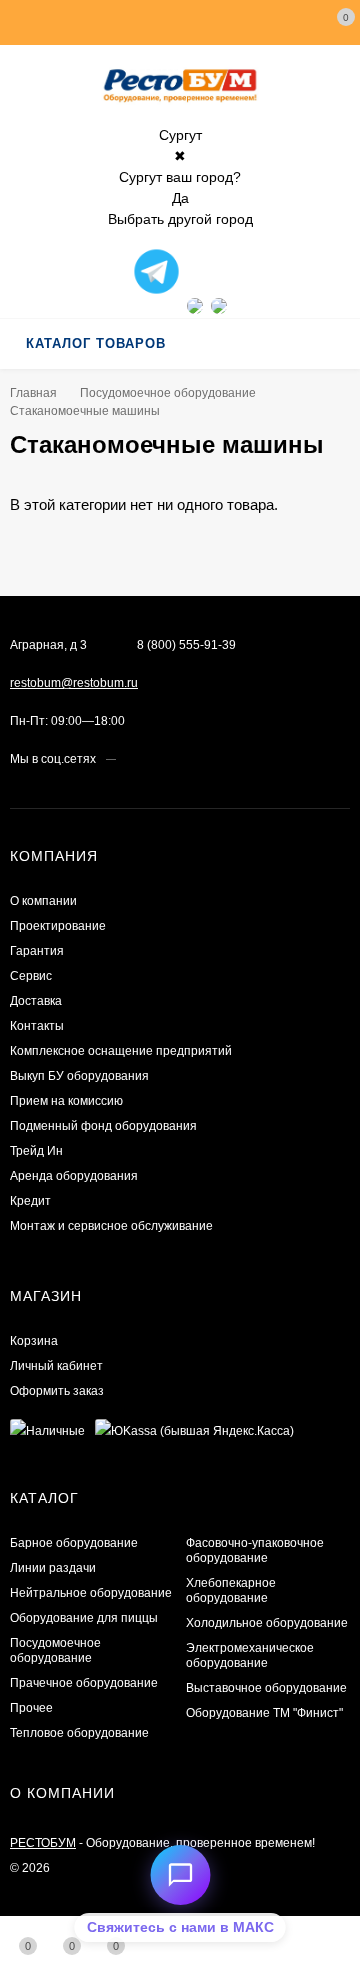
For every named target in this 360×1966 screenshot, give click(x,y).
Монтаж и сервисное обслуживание (111, 1226)
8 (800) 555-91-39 (186, 645)
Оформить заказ (57, 1391)
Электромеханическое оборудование (250, 1655)
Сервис (31, 976)
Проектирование (58, 926)
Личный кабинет (56, 1366)
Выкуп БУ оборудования (79, 1076)
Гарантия (37, 951)
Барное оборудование (74, 1543)
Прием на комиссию (66, 1101)
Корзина (34, 1341)
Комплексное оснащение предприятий (121, 1051)
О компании (43, 901)
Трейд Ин (36, 1151)
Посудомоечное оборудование (168, 393)
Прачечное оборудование (84, 1683)
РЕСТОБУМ (43, 1843)
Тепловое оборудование (79, 1733)
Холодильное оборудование (267, 1623)
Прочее (31, 1708)
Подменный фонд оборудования (103, 1126)
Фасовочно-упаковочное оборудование (255, 1550)
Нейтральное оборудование (91, 1593)
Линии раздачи (53, 1568)
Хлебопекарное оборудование (231, 1590)
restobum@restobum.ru (74, 683)
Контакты (37, 1026)
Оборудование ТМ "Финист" (264, 1713)
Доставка (36, 1001)
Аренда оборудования (74, 1176)
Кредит (30, 1201)
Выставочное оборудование (266, 1688)
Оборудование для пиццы (84, 1618)
